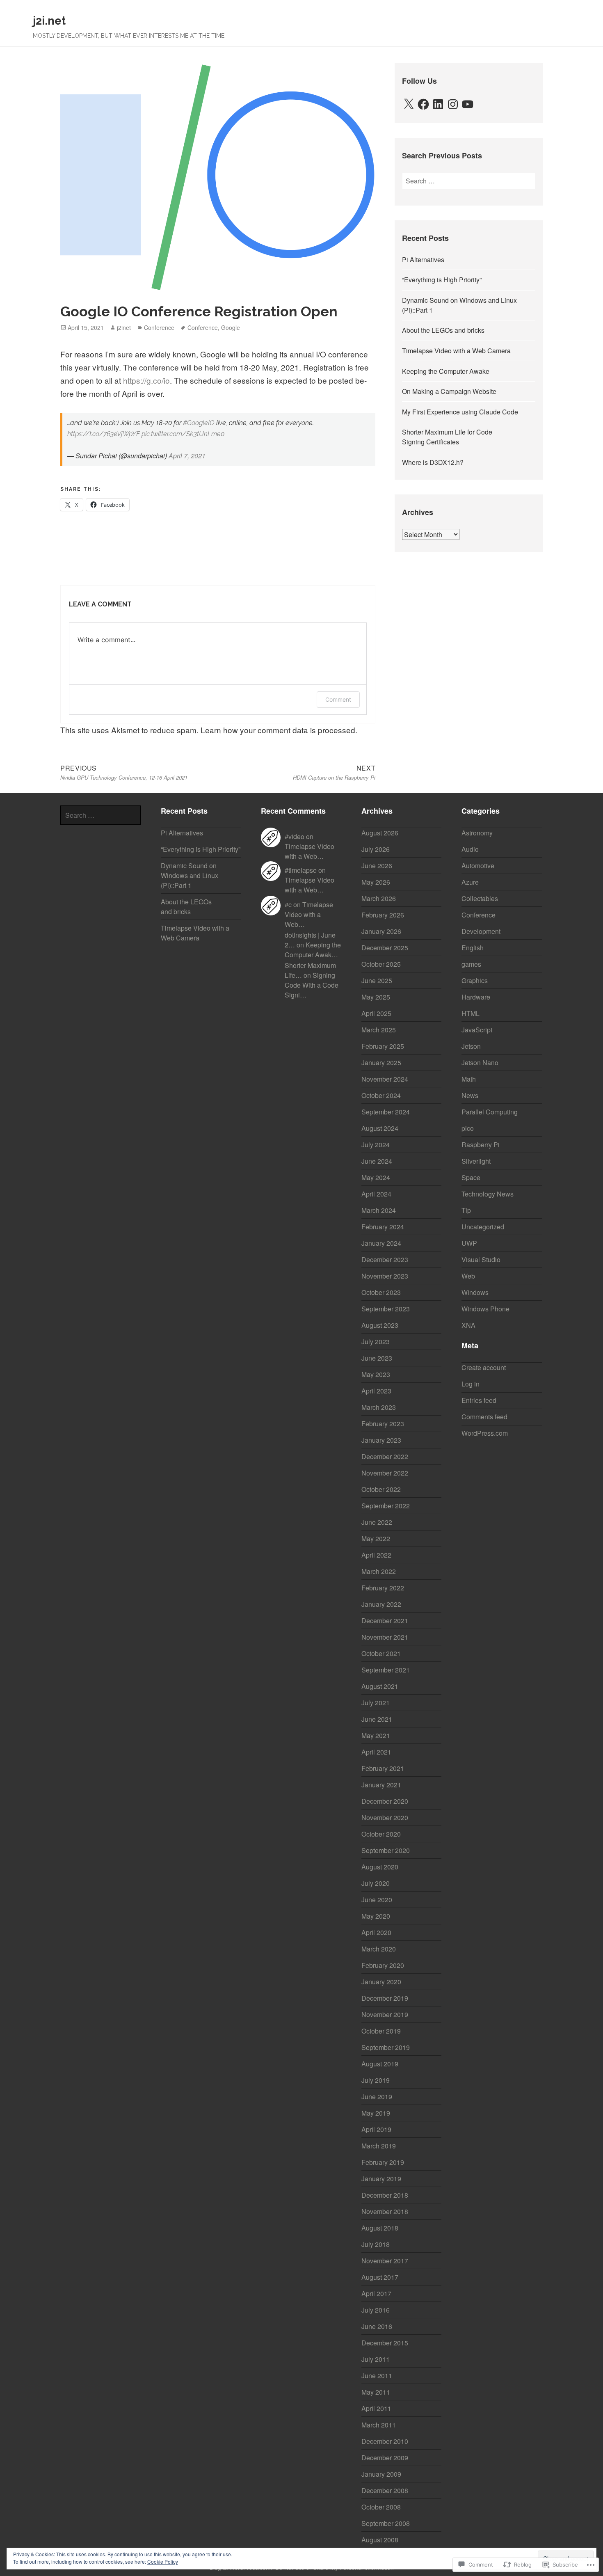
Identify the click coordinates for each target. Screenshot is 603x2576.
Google (231, 327)
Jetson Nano (480, 1063)
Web (468, 1276)
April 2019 (376, 2129)
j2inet (124, 327)
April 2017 (376, 2293)
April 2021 (376, 1752)
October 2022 (381, 1489)
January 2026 (381, 931)
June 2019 (377, 2097)
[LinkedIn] (438, 104)
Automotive (478, 866)
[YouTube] (468, 104)
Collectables (480, 898)
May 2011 (376, 2392)
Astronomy (477, 833)
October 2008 (381, 2507)
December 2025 (385, 948)
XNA (468, 1325)
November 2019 (385, 2014)
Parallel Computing (490, 1112)
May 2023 (376, 1374)
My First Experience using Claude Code (460, 412)
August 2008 (380, 2540)
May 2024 (376, 1177)
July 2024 (376, 1145)
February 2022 (383, 1588)
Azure (470, 882)
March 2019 (379, 2146)
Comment (338, 699)
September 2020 (386, 1850)
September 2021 (386, 1670)
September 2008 (386, 2523)
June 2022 (377, 1522)
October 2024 (381, 1095)
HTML (471, 1013)
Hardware (476, 997)
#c (288, 905)
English (473, 948)
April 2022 (376, 1555)
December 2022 (385, 1456)
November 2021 (385, 1637)
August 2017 (380, 2277)
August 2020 (380, 1867)
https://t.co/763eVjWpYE (104, 434)
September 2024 (386, 1112)
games (471, 964)
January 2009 (381, 2474)
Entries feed (479, 1400)
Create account (484, 1367)
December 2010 (385, 2441)
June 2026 (377, 866)
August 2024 (380, 1128)
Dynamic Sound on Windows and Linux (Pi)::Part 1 (190, 875)
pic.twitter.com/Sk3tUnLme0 (183, 434)
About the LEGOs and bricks (443, 330)
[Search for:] (469, 181)
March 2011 (379, 2425)
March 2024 (379, 1210)
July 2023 (376, 1342)
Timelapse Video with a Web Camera (456, 351)
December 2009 (385, 2458)
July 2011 (376, 2359)
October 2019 (381, 2031)
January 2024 (381, 1243)
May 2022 (376, 1539)
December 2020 (385, 1801)
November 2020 (385, 1818)
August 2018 (380, 2228)
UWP (469, 1243)
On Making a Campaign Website (449, 391)
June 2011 (377, 2376)
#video (295, 836)
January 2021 (381, 1785)
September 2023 (386, 1309)
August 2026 (380, 833)
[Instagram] (453, 104)
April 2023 (376, 1391)
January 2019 (381, 2179)
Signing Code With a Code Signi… (312, 985)
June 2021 (377, 1719)
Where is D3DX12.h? (433, 462)
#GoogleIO (199, 423)
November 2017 (385, 2261)
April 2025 (376, 1013)
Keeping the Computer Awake (446, 371)
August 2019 (380, 2064)
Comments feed (484, 1417)
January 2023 (381, 1440)
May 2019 (376, 2113)
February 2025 (383, 1046)
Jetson (471, 1046)
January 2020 (381, 1982)
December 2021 (385, 1621)
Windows (475, 1292)
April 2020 (376, 1932)
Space (471, 1177)
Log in (471, 1384)
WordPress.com (485, 1433)
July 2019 (376, 2080)
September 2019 (386, 2047)
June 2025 (377, 980)
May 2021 (376, 1735)
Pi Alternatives (423, 260)
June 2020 (377, 1900)
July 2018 (376, 2244)
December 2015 (385, 2343)
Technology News (488, 1194)
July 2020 (376, 1883)
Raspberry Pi (481, 1145)
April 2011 (376, 2408)
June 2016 (377, 2326)
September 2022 (386, 1506)
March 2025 (379, 1030)
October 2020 (381, 1834)
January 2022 (381, 1604)
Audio (470, 849)
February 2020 (383, 1965)
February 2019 (383, 2162)
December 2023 (385, 1259)
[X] (409, 104)
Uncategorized (483, 1227)
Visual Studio (481, 1259)
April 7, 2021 (187, 456)
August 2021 (380, 1686)
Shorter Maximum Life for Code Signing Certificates (447, 437)
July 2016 (376, 2310)
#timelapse (301, 870)
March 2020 (379, 1949)
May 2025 (376, 997)
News (470, 1095)
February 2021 (383, 1768)
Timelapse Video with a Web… (309, 851)
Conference (159, 327)
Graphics (475, 980)
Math (469, 1079)
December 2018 (385, 2195)
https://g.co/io (146, 380)
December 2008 (385, 2490)
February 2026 (383, 915)
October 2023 (381, 1292)
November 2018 (385, 2211)
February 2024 (383, 1227)
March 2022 (379, 1571)
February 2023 (383, 1424)
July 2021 (376, 1703)
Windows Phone (485, 1309)
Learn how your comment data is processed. (279, 730)
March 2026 (379, 898)
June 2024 (377, 1161)
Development (481, 931)
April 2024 (376, 1194)
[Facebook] (423, 104)
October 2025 (381, 964)
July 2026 (376, 849)
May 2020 (376, 1916)
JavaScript (477, 1030)
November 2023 (385, 1276)
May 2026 (376, 882)
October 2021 (381, 1653)
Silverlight (476, 1161)
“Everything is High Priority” (442, 280)
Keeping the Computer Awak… (313, 950)
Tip (466, 1210)
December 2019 (385, 1998)
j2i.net (49, 21)
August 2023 (380, 1325)
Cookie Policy (163, 2561)
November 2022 (385, 1473)
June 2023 (377, 1358)
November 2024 (385, 1079)
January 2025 (381, 1063)
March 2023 (379, 1407)
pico (468, 1128)
